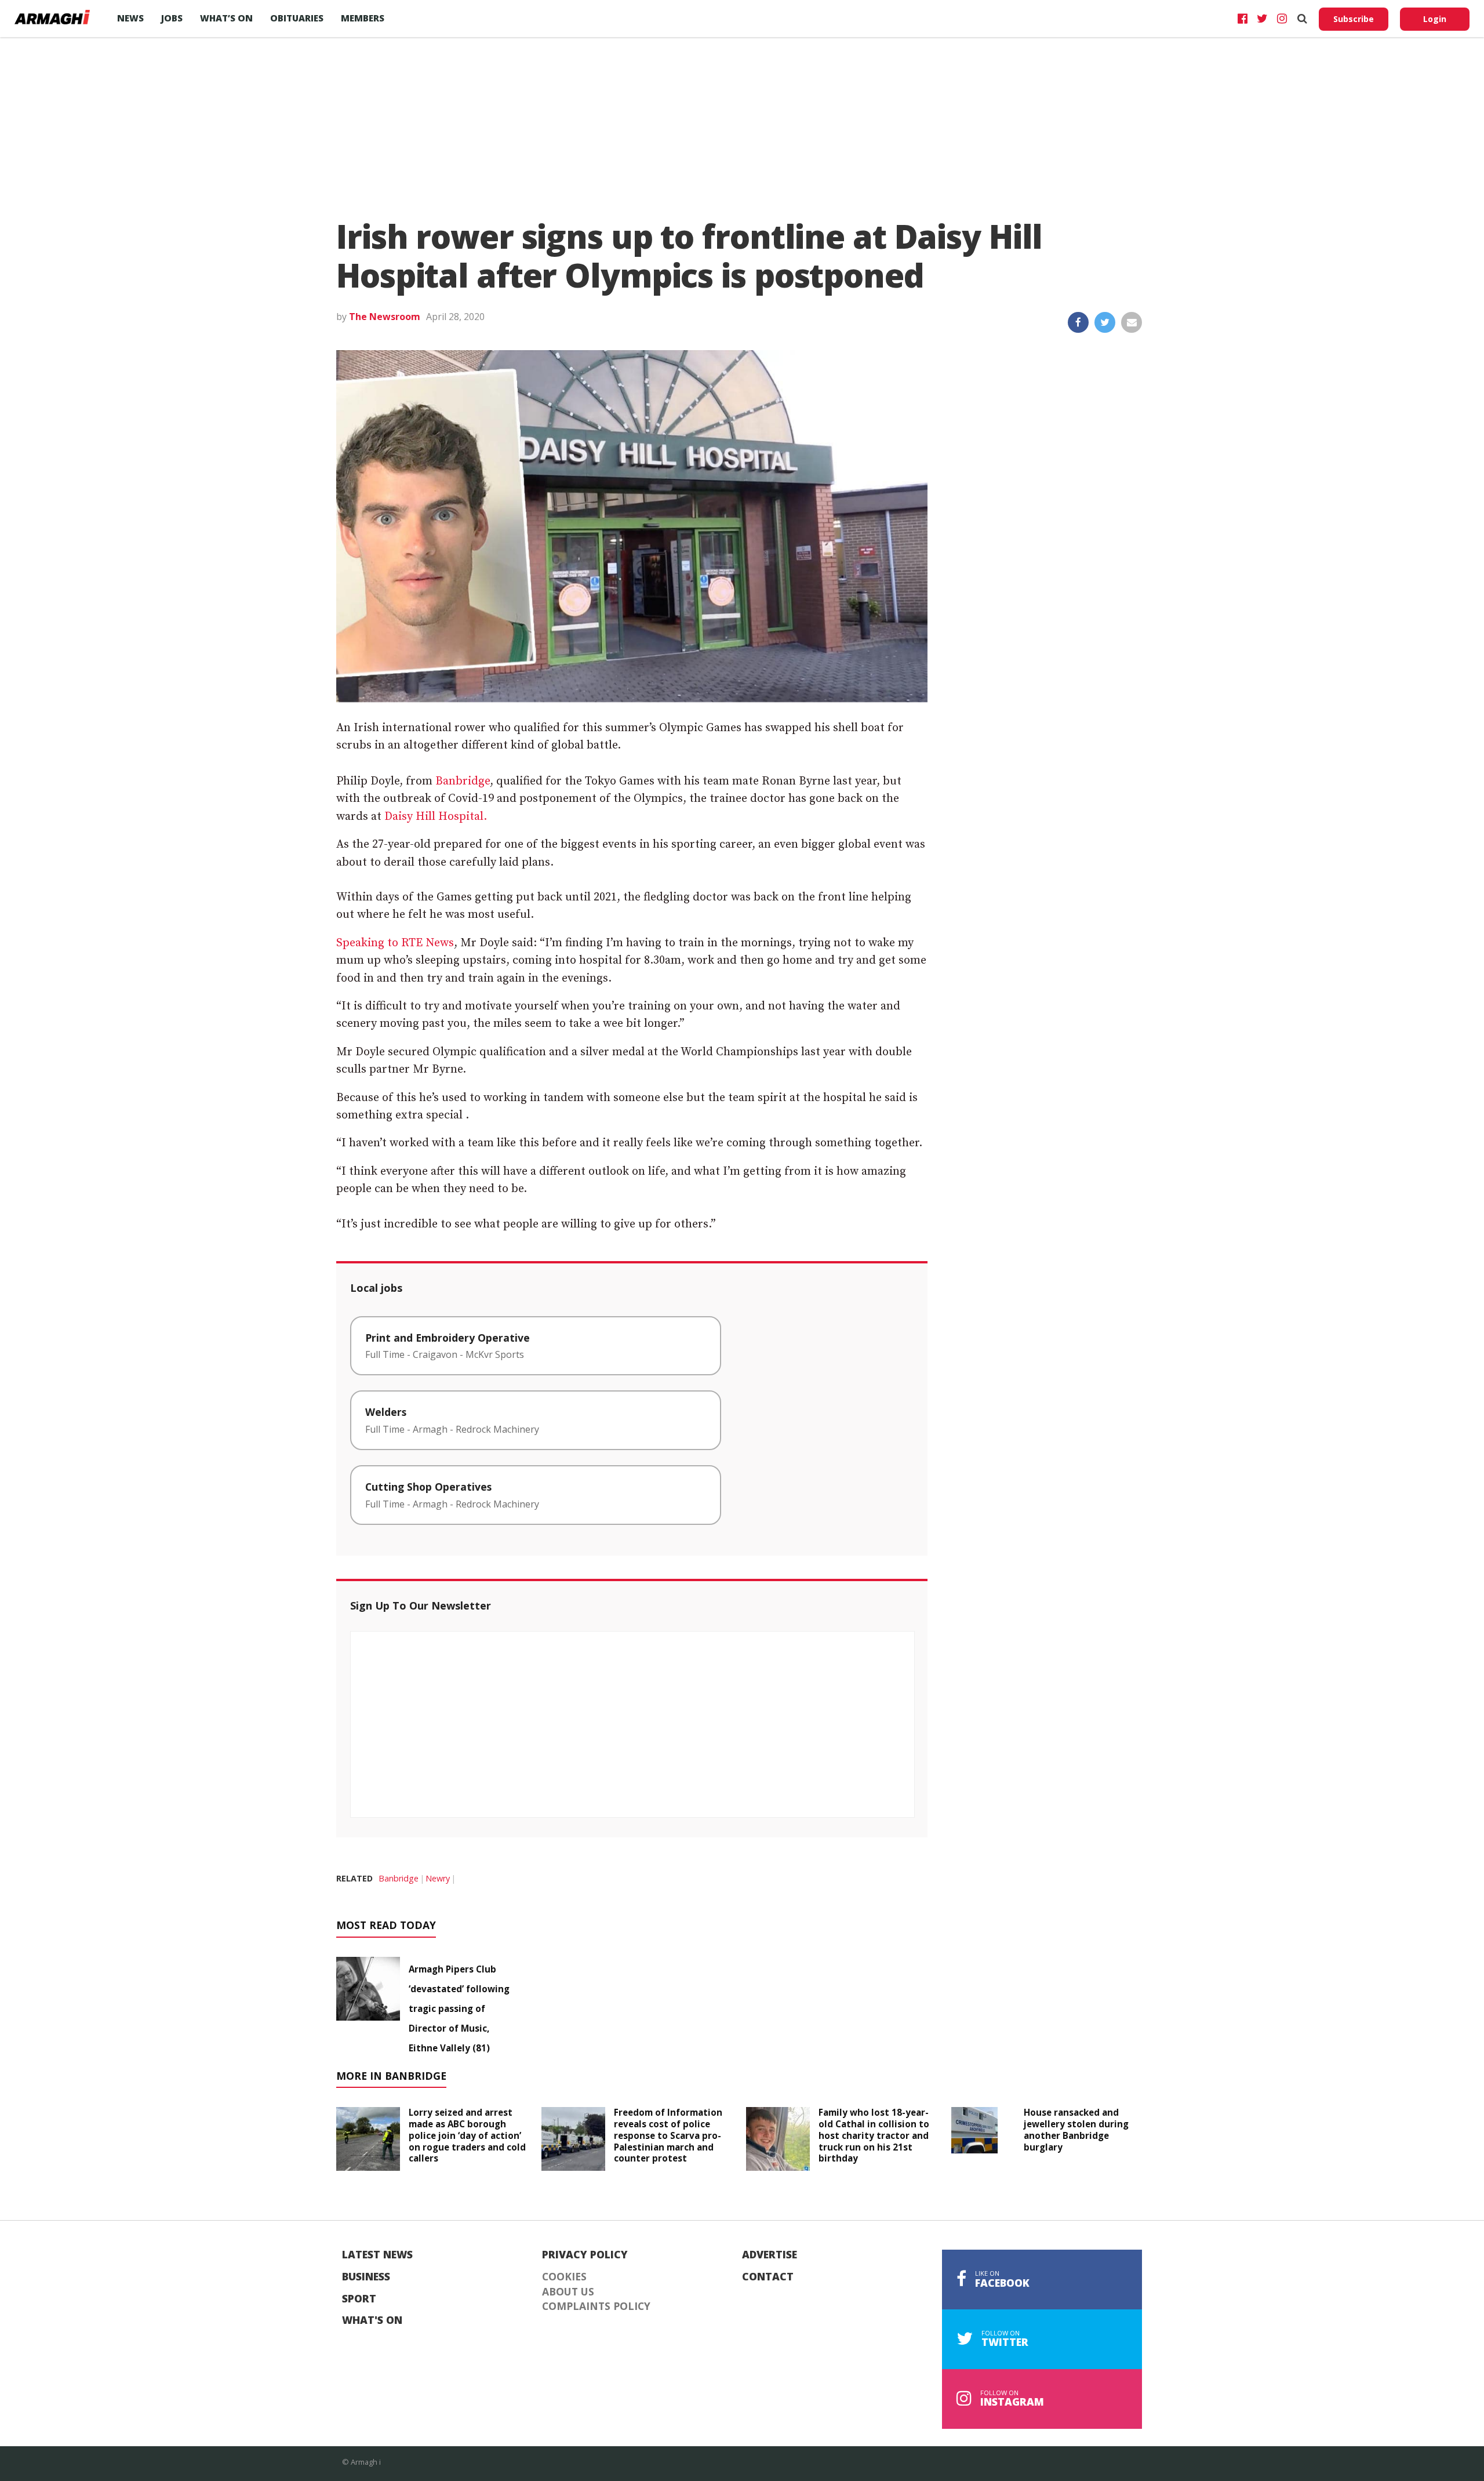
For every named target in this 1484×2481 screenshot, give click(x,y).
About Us (568, 2292)
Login (1435, 19)
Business (366, 2277)
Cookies (564, 2277)
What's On (372, 2320)
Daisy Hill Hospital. (436, 817)
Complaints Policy (596, 2306)
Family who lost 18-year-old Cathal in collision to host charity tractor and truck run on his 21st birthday (874, 2135)
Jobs (172, 18)
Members (363, 18)
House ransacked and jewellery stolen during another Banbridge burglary (1076, 2129)
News (130, 18)
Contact (768, 2277)
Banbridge (463, 781)
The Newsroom (385, 317)
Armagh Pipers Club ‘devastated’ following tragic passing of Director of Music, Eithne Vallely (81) (459, 2008)
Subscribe (1354, 19)
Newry (438, 1878)
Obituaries (297, 18)
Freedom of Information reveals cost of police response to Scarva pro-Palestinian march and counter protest (668, 2135)
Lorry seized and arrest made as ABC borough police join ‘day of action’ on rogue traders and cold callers (467, 2135)
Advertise (770, 2255)
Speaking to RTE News (395, 943)
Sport (359, 2299)
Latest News (377, 2255)
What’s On (226, 18)
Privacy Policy (585, 2255)
